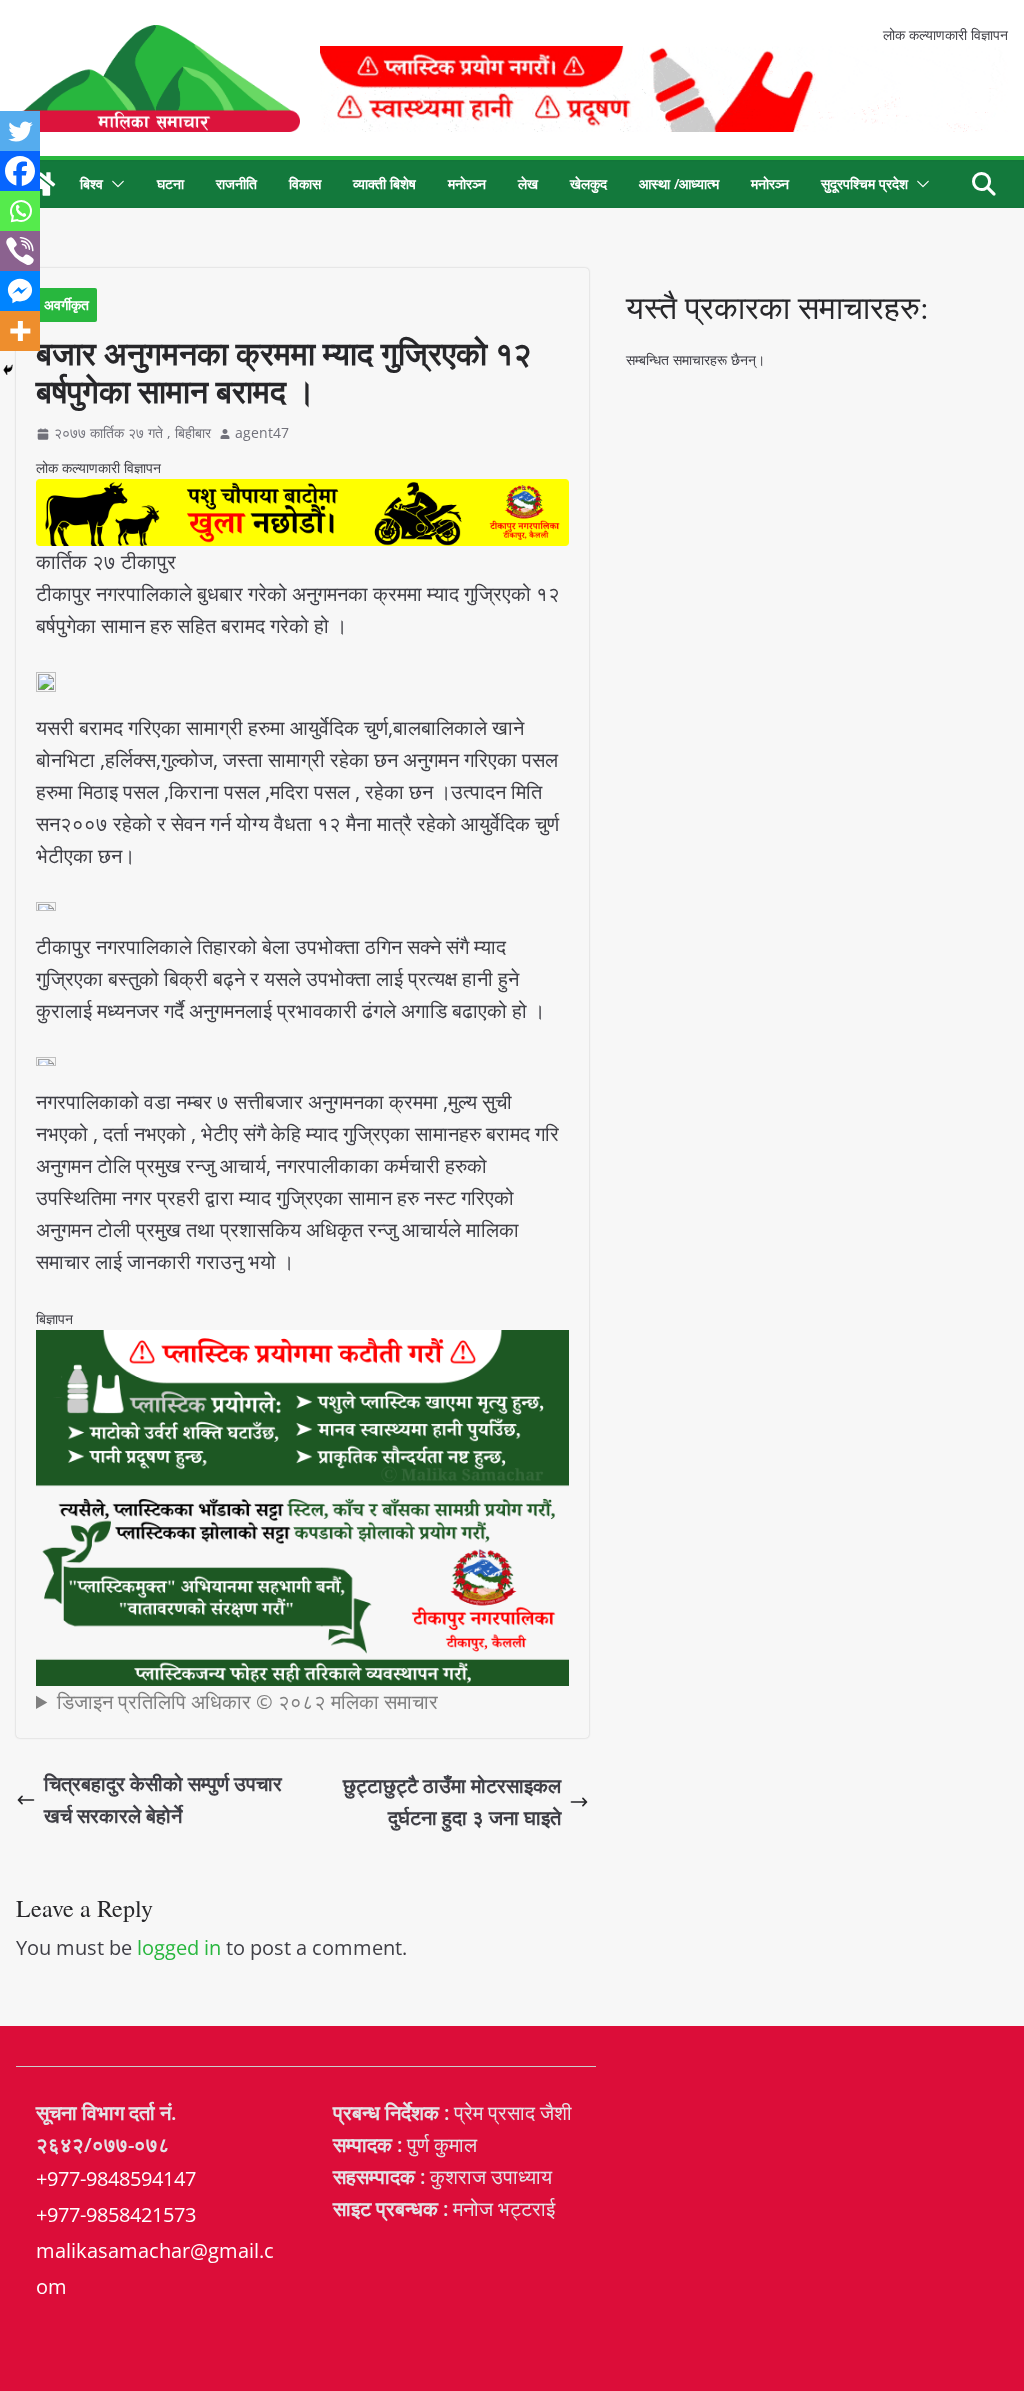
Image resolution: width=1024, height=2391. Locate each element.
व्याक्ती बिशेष (384, 183)
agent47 (262, 432)
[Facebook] (20, 171)
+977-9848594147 (116, 2178)
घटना (170, 183)
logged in (179, 1947)
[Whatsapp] (20, 211)
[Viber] (20, 251)
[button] (114, 184)
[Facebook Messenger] (20, 291)
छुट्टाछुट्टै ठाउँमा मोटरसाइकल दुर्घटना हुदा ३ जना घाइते (452, 1801)
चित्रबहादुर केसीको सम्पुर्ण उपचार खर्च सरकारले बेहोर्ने (163, 1799)
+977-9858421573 (116, 2214)
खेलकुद (588, 183)
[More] (20, 331)
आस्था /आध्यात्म (679, 183)
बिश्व (91, 183)
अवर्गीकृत (66, 304)
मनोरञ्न (467, 183)
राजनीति (236, 183)
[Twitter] (20, 131)
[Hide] (8, 370)
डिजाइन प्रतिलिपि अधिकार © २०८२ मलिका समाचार (247, 1701)
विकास (305, 183)
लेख (528, 183)
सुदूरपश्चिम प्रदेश (864, 183)
